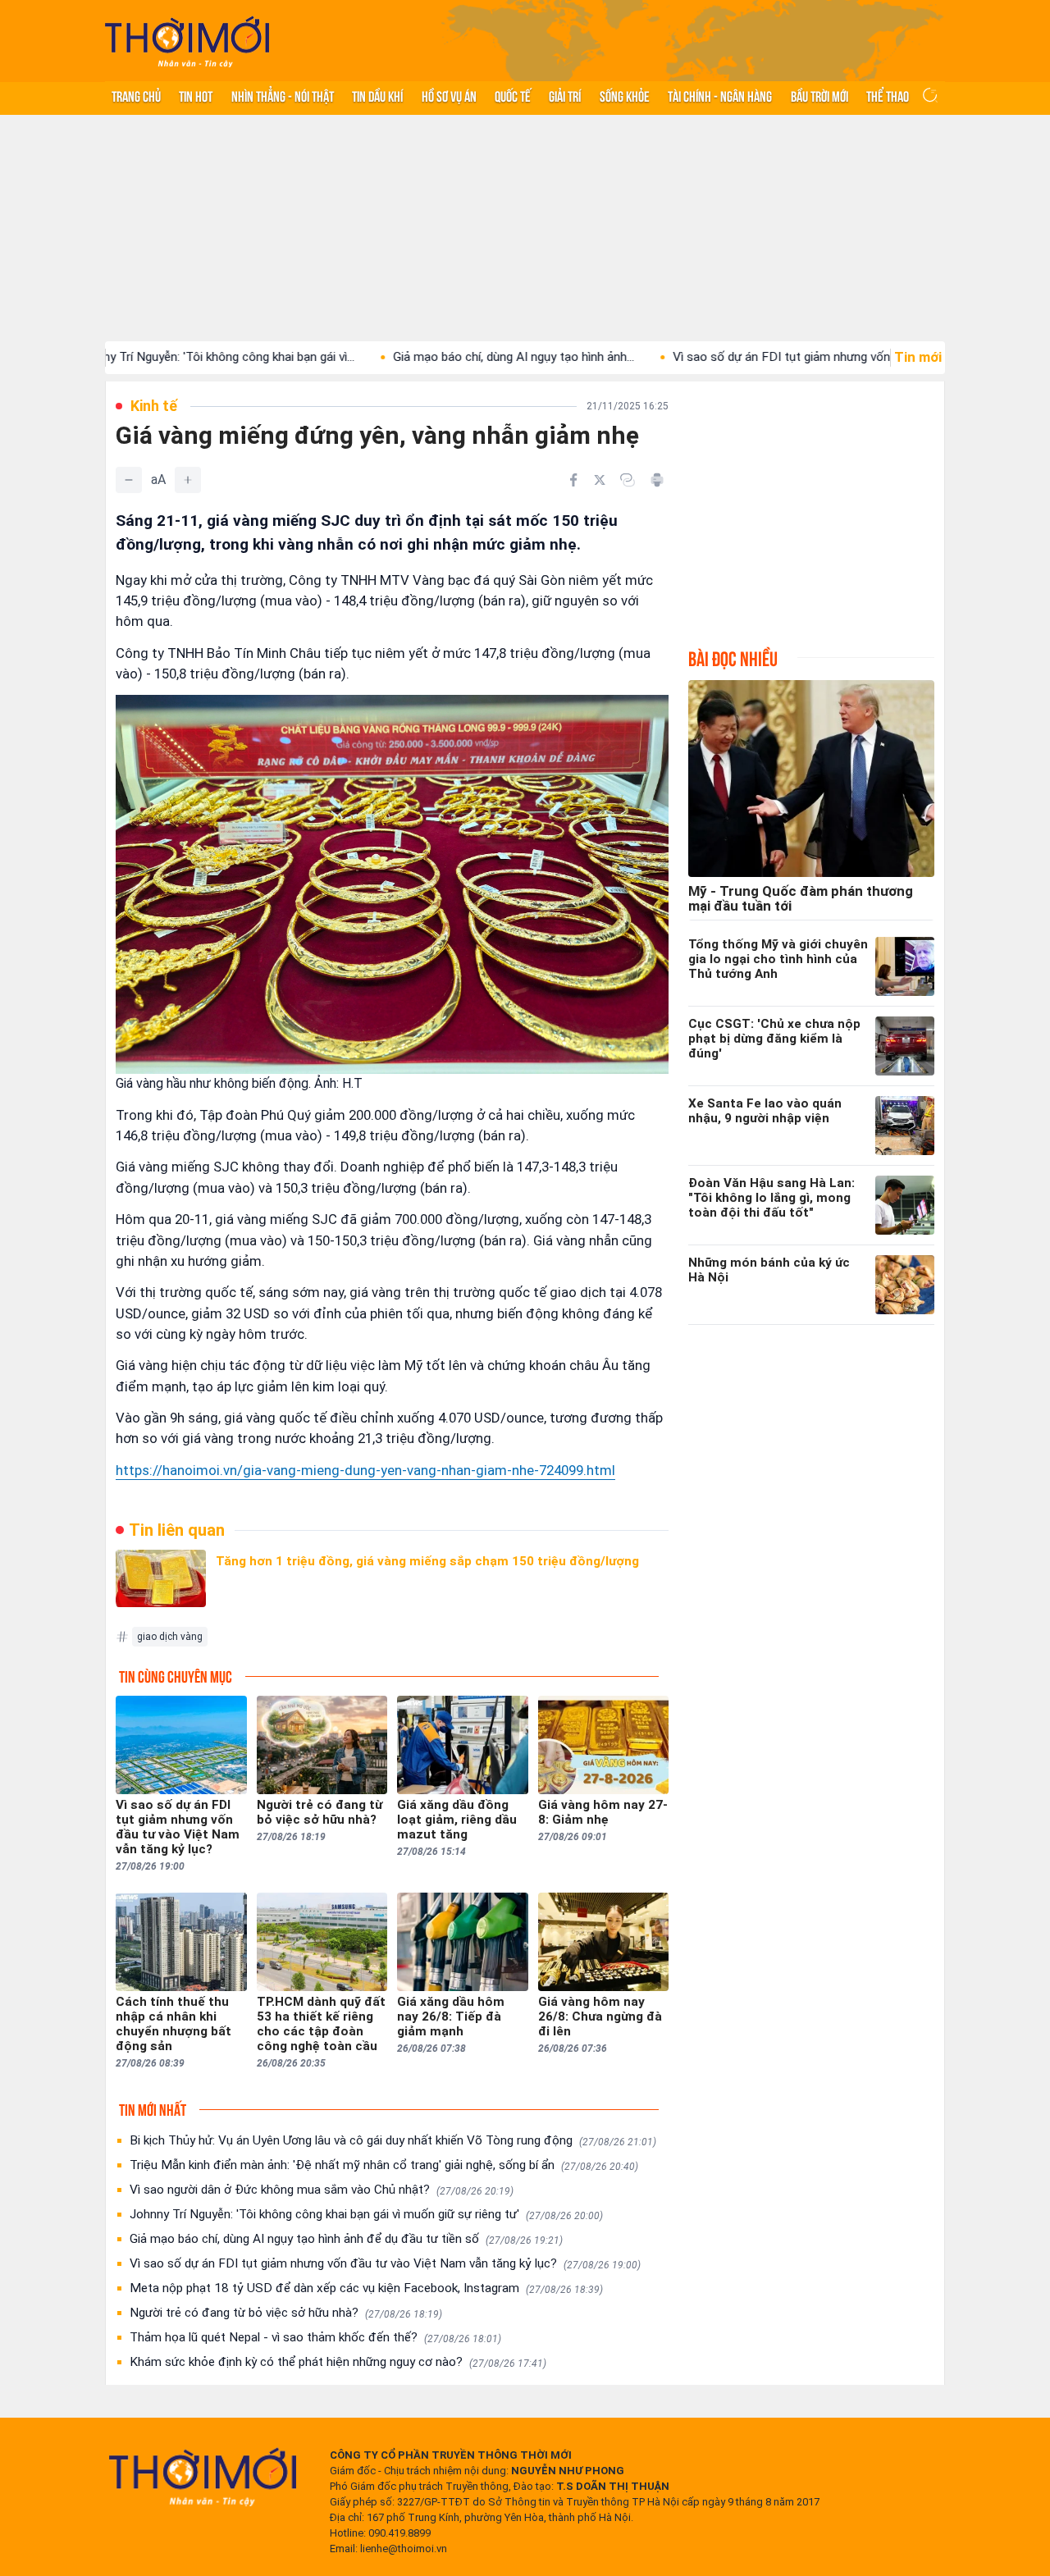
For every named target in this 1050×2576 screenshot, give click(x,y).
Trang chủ (136, 95)
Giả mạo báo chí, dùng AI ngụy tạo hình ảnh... (438, 357)
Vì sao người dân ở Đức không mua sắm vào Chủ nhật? (322, 2190)
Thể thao (888, 95)
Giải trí (565, 95)
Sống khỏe (625, 95)
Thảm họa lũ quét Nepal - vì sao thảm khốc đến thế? (315, 2337)
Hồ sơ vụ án (449, 95)
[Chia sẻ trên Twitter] (600, 480)
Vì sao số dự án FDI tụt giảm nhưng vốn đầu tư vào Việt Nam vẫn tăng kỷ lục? (385, 2263)
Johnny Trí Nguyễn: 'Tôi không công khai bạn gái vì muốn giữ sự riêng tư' (366, 2214)
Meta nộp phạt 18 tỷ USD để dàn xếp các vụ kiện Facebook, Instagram (366, 2288)
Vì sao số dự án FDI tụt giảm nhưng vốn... (710, 357)
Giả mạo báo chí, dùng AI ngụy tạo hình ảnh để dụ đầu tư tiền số (346, 2239)
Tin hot (196, 95)
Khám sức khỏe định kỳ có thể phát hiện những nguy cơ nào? (338, 2362)
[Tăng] (188, 480)
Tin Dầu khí (377, 95)
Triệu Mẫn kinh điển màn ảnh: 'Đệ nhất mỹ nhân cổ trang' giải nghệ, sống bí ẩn (384, 2165)
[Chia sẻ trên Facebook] (573, 480)
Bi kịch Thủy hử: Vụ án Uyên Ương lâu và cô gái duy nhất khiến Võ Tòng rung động (393, 2140)
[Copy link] (628, 480)
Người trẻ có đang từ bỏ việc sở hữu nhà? (286, 2313)
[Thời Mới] (203, 2477)
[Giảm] (129, 480)
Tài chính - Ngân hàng (720, 95)
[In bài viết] (657, 480)
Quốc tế (513, 95)
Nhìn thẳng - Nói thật (283, 95)
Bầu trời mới (819, 95)
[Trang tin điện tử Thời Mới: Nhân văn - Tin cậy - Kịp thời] (187, 41)
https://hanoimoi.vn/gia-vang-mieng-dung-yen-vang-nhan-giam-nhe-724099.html (365, 1470)
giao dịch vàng (170, 1637)
